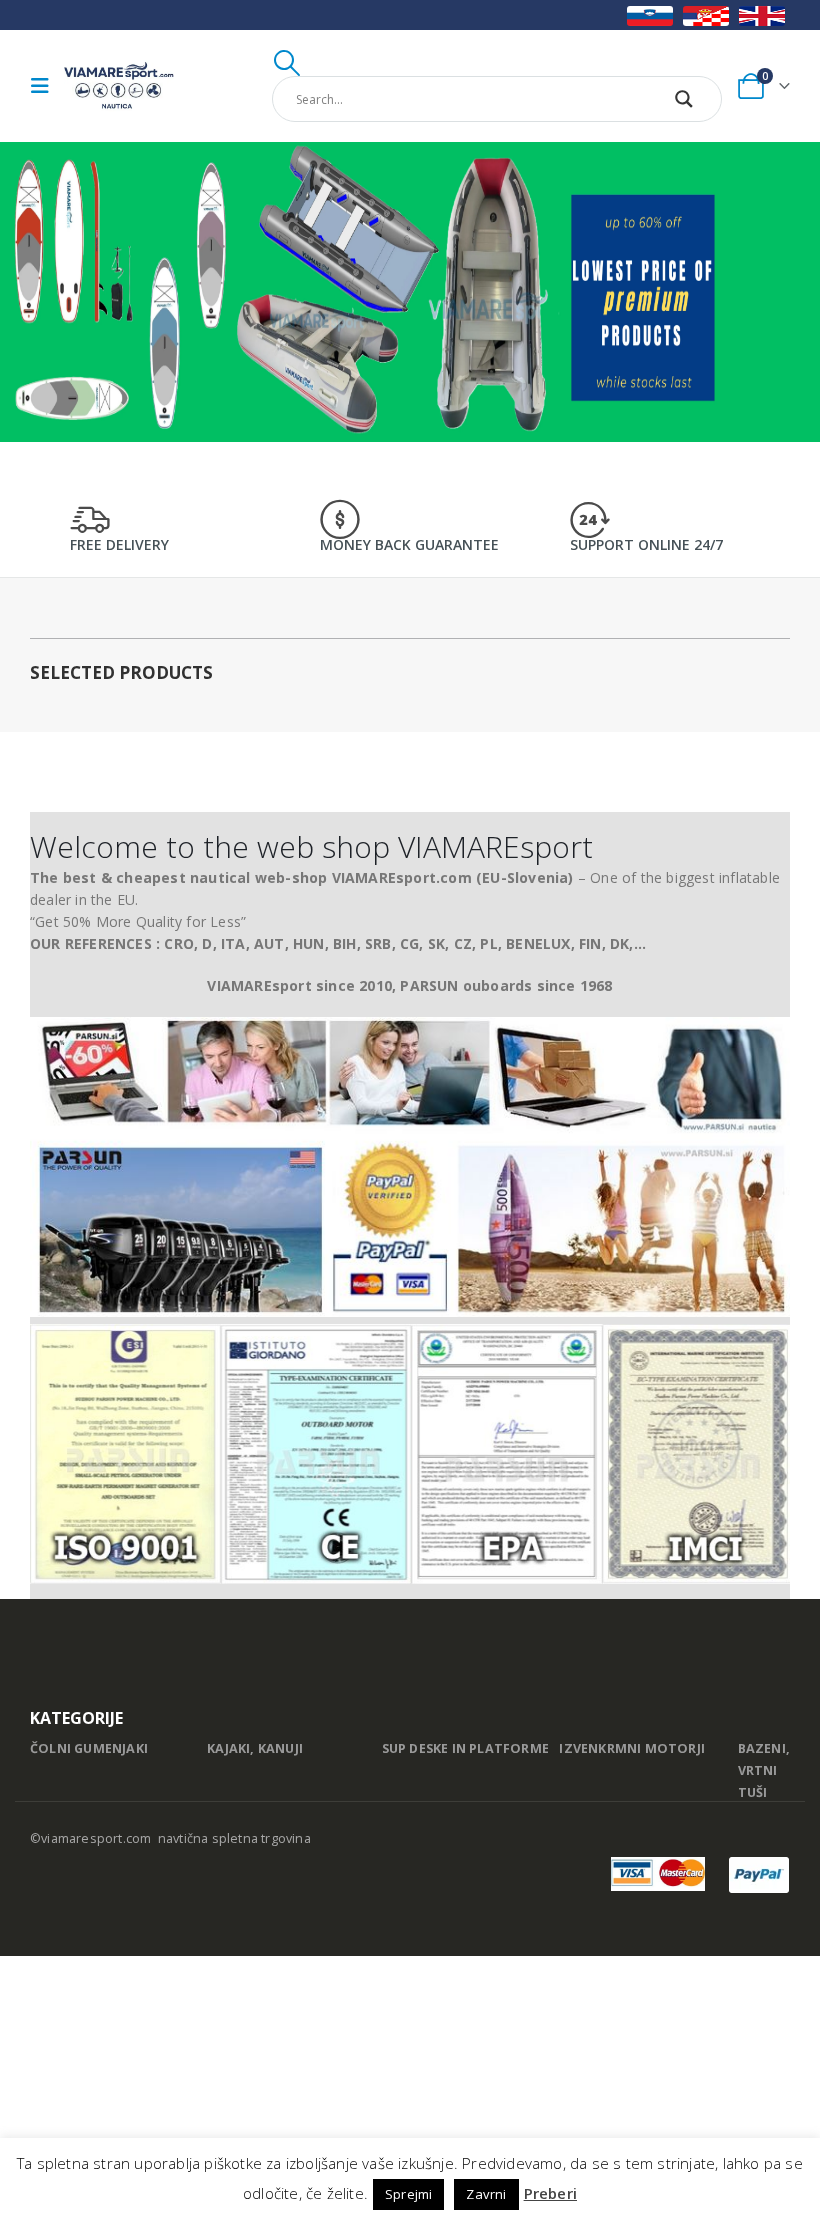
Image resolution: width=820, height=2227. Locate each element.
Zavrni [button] (486, 2194)
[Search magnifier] (684, 99)
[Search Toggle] (287, 63)
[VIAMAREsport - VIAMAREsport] (119, 85)
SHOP (656, 245)
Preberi (550, 2193)
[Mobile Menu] (45, 86)
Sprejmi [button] (408, 2194)
